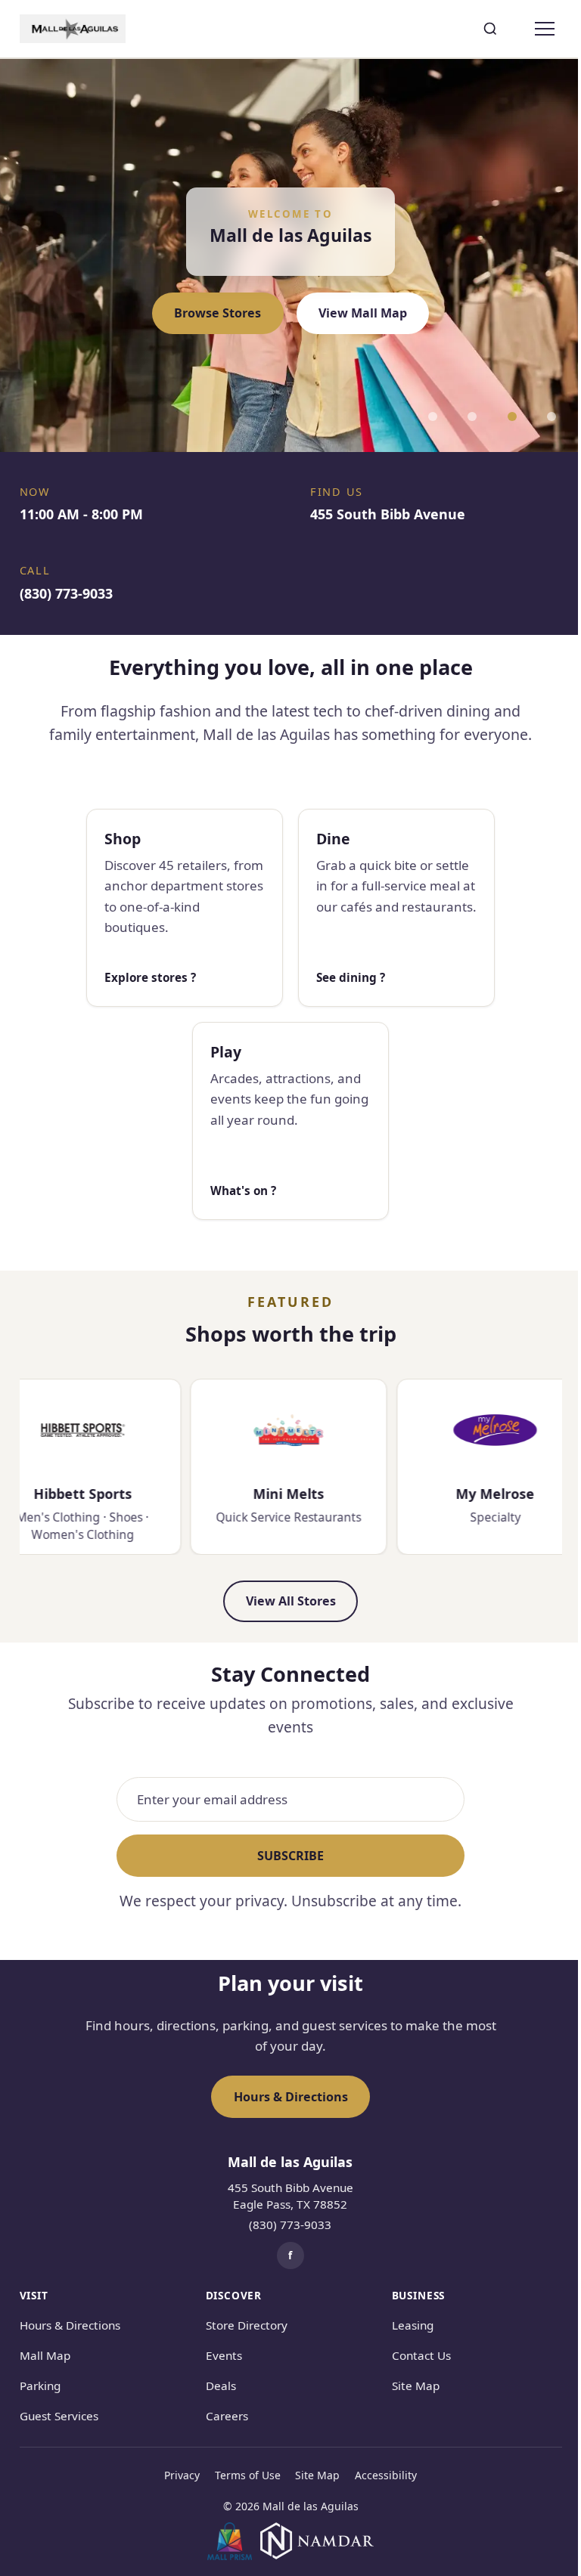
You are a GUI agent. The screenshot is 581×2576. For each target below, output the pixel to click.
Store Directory (247, 2325)
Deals (221, 2386)
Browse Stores (217, 313)
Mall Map (45, 2355)
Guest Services (59, 2416)
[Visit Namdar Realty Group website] (317, 2541)
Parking (40, 2386)
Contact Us (421, 2355)
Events (224, 2355)
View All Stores (291, 1601)
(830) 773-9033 (290, 2225)
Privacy (182, 2475)
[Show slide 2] (472, 416)
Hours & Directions (291, 2097)
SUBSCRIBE (290, 1856)
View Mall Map (363, 313)
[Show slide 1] (433, 416)
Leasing (413, 2325)
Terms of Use (248, 2475)
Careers (227, 2416)
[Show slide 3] (512, 416)
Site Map (416, 2386)
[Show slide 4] (551, 416)
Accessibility (386, 2475)
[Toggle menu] (545, 29)
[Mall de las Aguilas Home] (73, 29)
